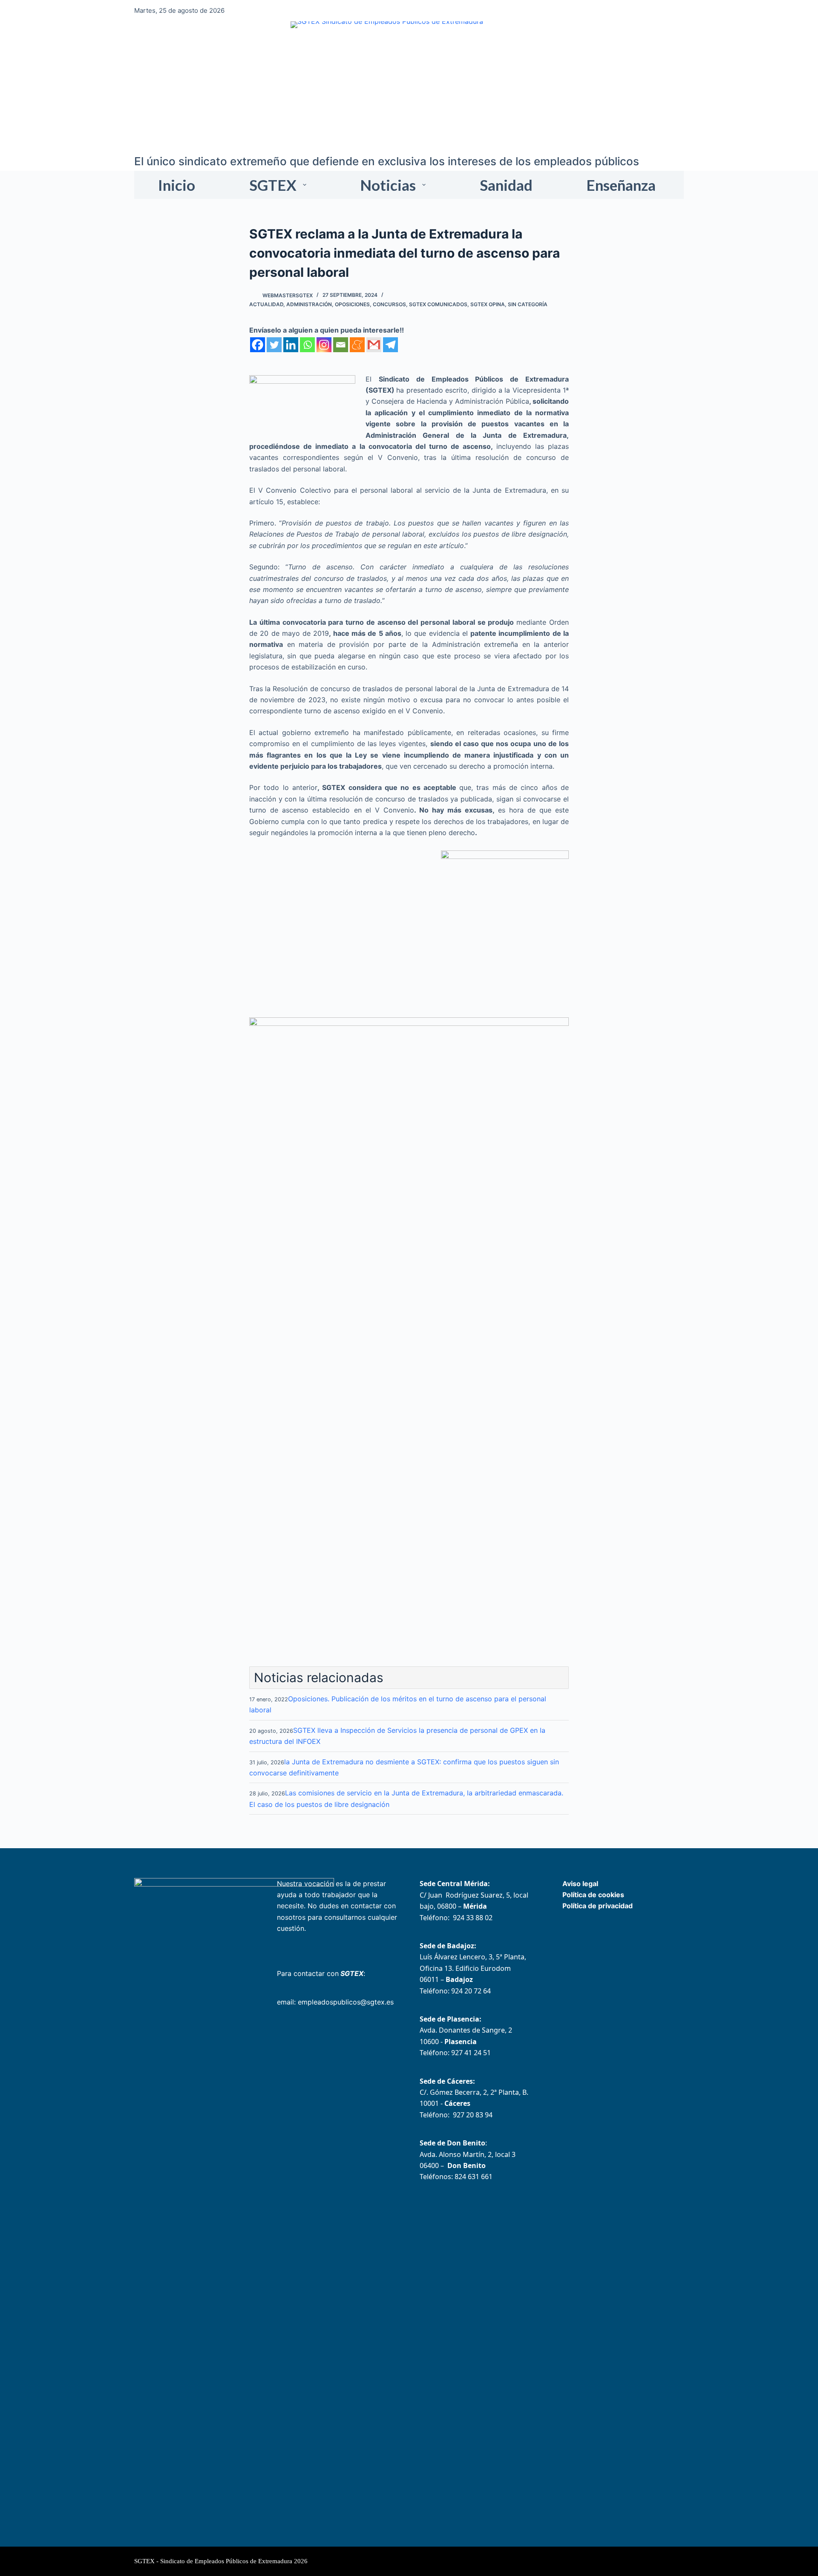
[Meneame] (357, 345)
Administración (309, 304)
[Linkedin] (291, 345)
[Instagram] (324, 345)
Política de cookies (593, 1895)
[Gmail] (374, 345)
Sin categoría (528, 304)
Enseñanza (621, 185)
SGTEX (273, 185)
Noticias (388, 185)
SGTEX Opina (488, 304)
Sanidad (506, 185)
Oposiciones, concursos (370, 304)
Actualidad (266, 304)
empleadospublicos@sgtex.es (346, 2002)
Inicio (177, 185)
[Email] (341, 345)
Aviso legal (580, 1884)
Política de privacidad (598, 1906)
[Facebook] (258, 345)
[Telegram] (390, 345)
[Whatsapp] (307, 345)
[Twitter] (274, 345)
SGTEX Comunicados (438, 304)
